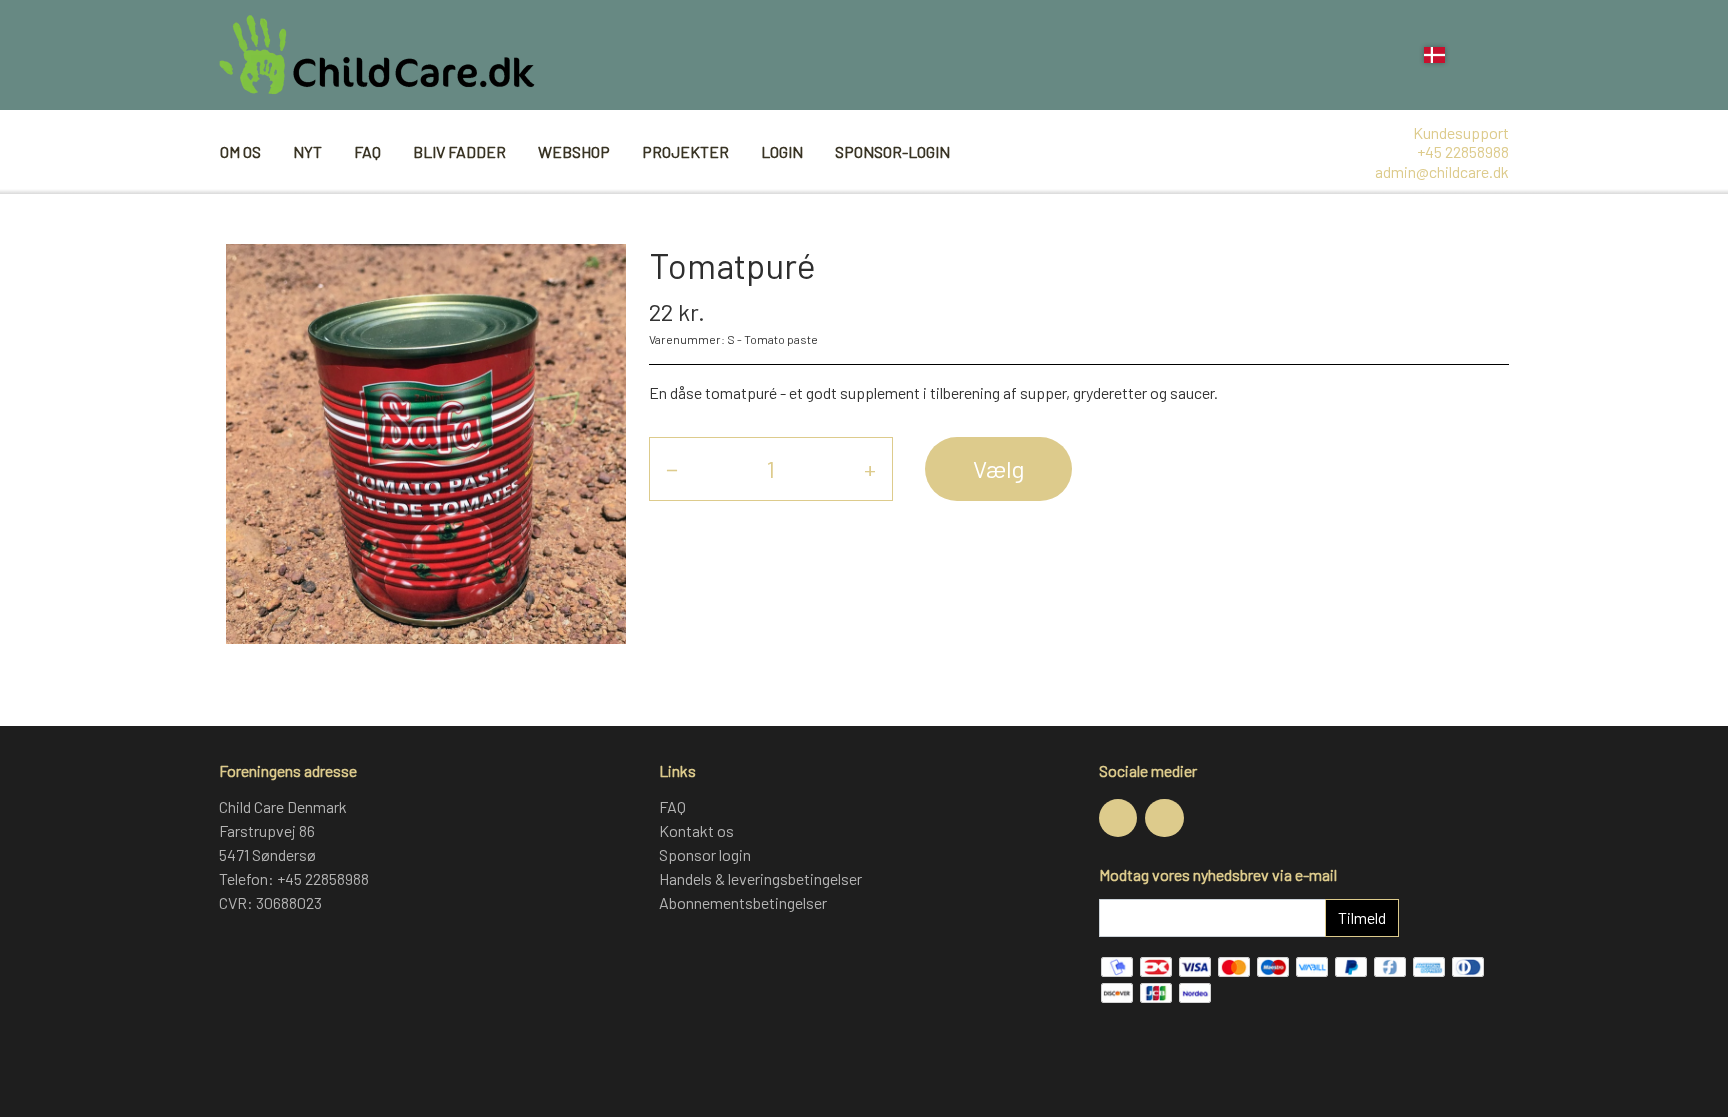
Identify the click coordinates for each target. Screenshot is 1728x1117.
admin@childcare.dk (1442, 171)
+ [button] (870, 468)
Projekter (685, 151)
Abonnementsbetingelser (743, 902)
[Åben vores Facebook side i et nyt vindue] (1118, 818)
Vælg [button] (998, 468)
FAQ (367, 151)
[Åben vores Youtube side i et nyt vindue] (1164, 818)
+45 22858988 (1463, 151)
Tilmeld (1362, 917)
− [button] (672, 468)
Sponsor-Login (892, 151)
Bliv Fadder (459, 151)
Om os (240, 151)
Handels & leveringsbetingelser (760, 878)
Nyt (307, 151)
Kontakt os (696, 830)
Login (782, 151)
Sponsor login (705, 854)
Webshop (574, 151)
